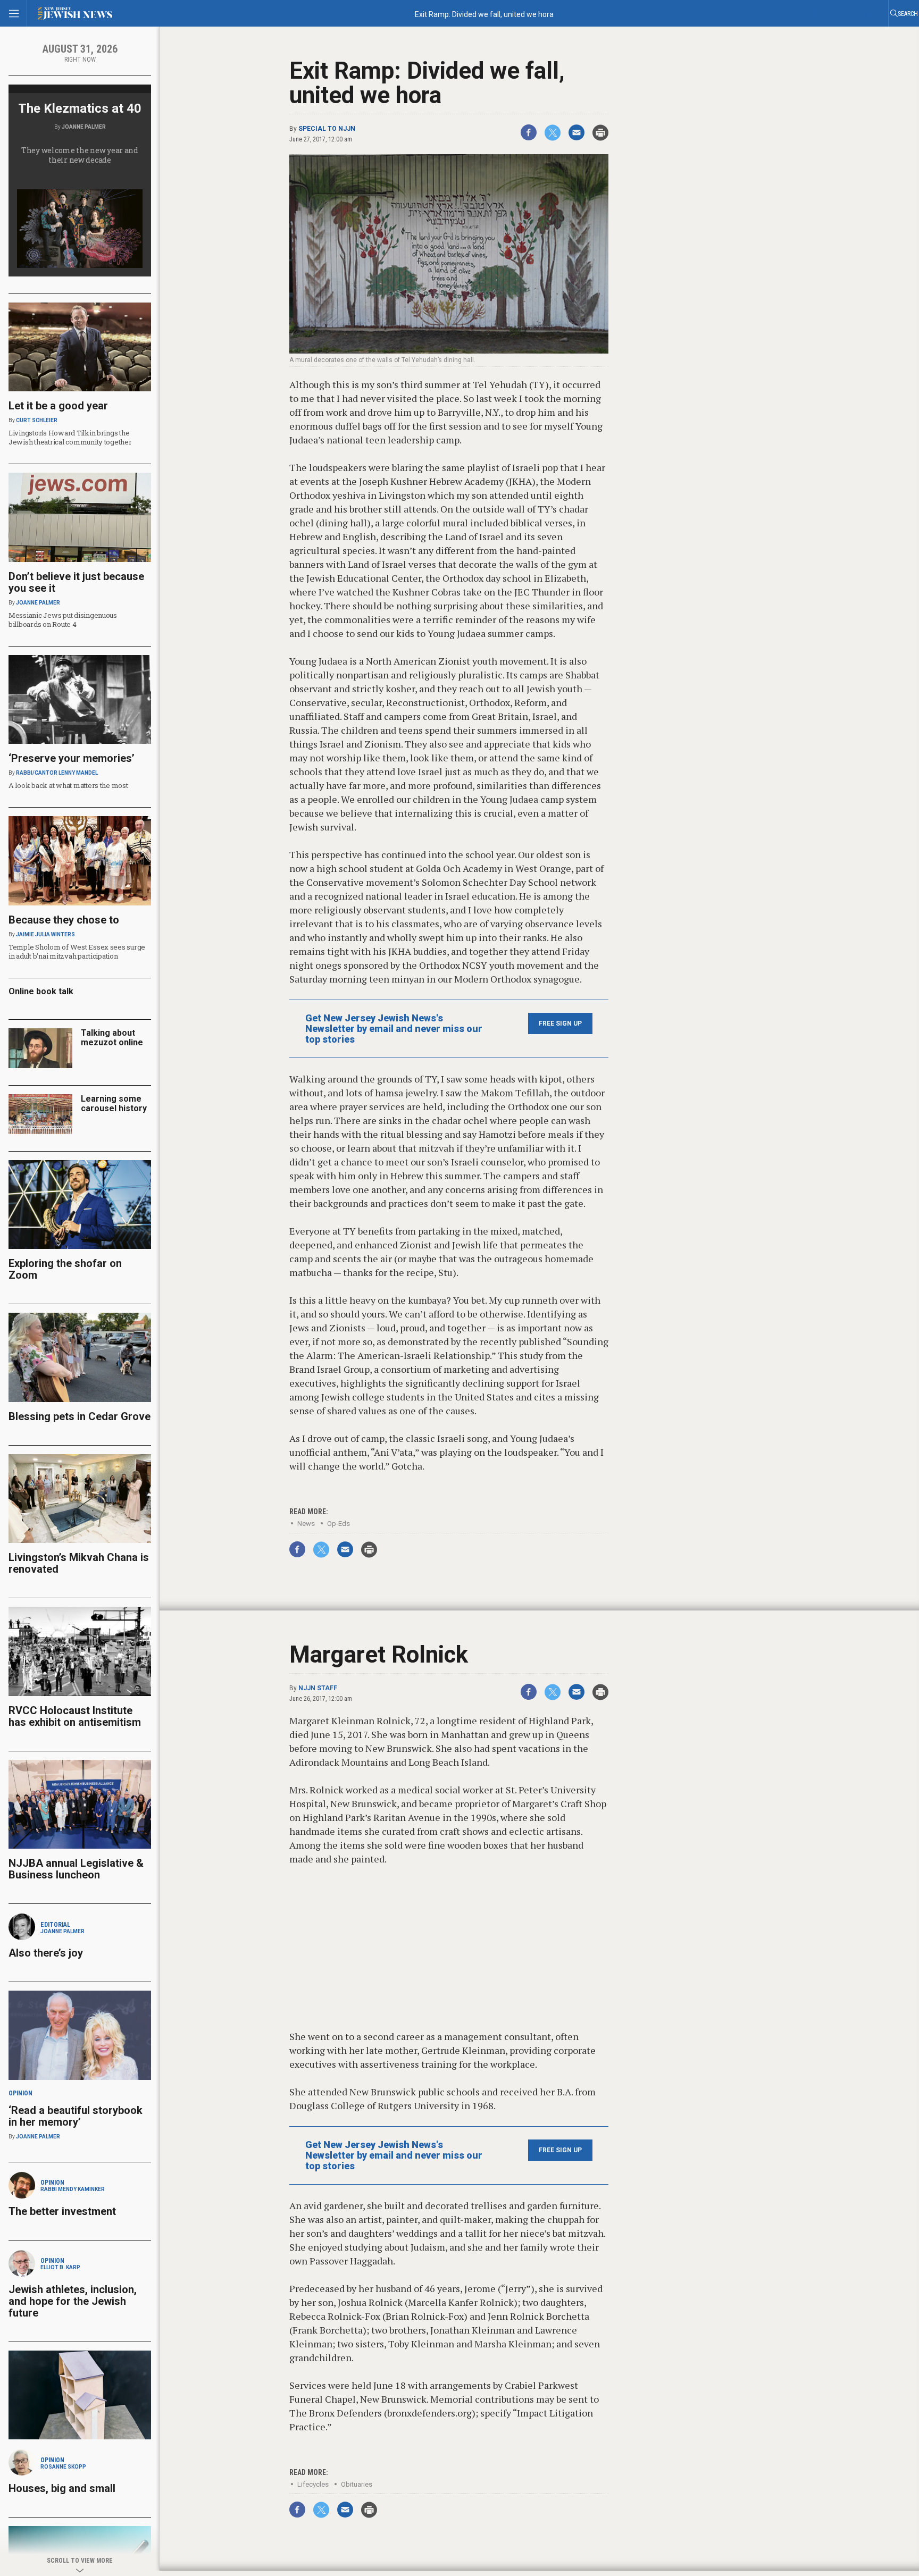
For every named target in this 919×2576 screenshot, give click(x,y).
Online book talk (41, 991)
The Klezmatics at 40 (80, 108)
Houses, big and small (62, 2488)
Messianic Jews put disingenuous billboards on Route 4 (63, 620)
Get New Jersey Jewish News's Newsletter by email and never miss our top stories (394, 1029)
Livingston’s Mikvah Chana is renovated (79, 1563)
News (306, 1524)
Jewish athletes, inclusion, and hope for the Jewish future (73, 2301)
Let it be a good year (58, 406)
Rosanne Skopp (63, 2467)
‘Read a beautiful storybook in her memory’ (76, 2116)
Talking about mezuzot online (112, 1038)
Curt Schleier (37, 420)
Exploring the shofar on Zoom (65, 1269)
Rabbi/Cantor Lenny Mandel (57, 773)
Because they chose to (64, 920)
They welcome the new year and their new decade (80, 155)
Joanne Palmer (84, 127)
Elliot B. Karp (60, 2267)
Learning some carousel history (114, 1104)
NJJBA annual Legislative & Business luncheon (76, 1869)
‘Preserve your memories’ (72, 758)
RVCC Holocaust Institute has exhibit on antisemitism (75, 1716)
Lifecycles (313, 2484)
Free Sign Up (560, 1023)
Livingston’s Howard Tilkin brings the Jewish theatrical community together (70, 437)
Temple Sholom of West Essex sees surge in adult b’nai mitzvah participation (77, 951)
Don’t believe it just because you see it (76, 582)
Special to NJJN (327, 129)
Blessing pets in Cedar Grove (80, 1416)
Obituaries (357, 2484)
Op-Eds (339, 1524)
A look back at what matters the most (68, 785)
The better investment (64, 2211)
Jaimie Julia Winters (45, 934)
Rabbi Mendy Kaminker (73, 2189)
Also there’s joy (46, 1953)
